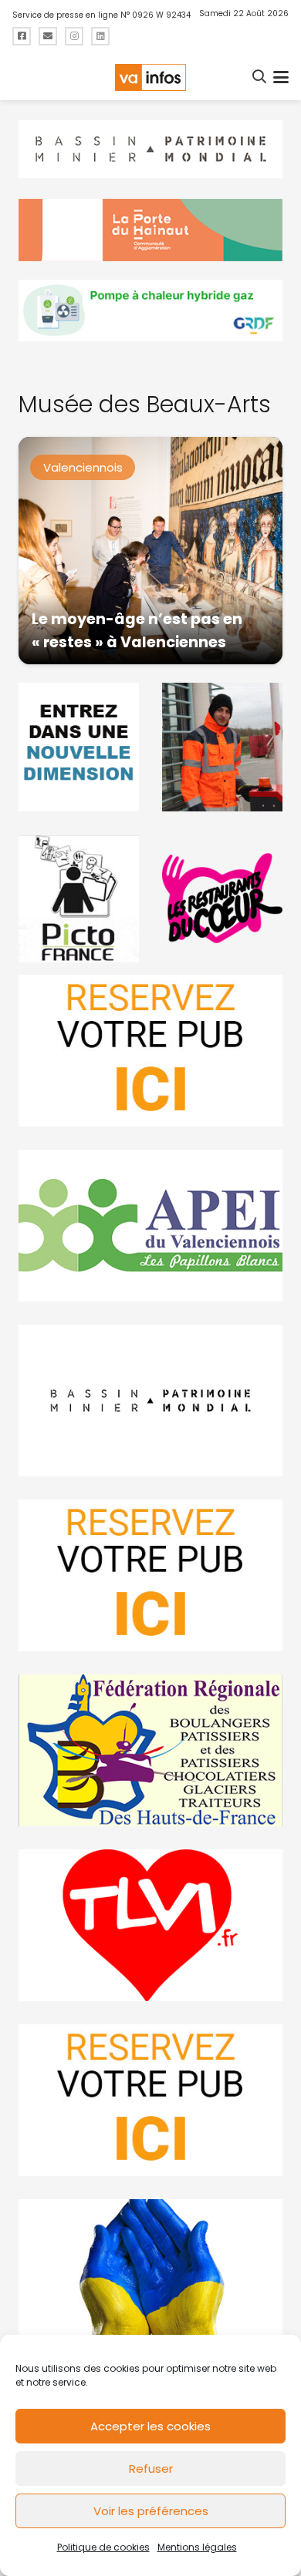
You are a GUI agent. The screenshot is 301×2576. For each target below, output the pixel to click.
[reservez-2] (150, 1575)
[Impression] (150, 1226)
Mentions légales (197, 2547)
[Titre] (22, 36)
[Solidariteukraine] (150, 2275)
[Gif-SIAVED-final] (222, 747)
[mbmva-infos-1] (150, 1401)
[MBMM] (150, 149)
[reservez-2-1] (150, 1051)
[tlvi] (150, 1925)
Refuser (151, 2469)
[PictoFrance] (79, 898)
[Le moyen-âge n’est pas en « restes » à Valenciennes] (150, 551)
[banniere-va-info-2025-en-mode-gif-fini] (150, 311)
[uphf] (79, 747)
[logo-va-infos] (150, 77)
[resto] (222, 898)
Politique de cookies (103, 2547)
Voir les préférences (151, 2511)
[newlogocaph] (150, 230)
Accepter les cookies (150, 2426)
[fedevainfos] (150, 1750)
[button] (260, 77)
